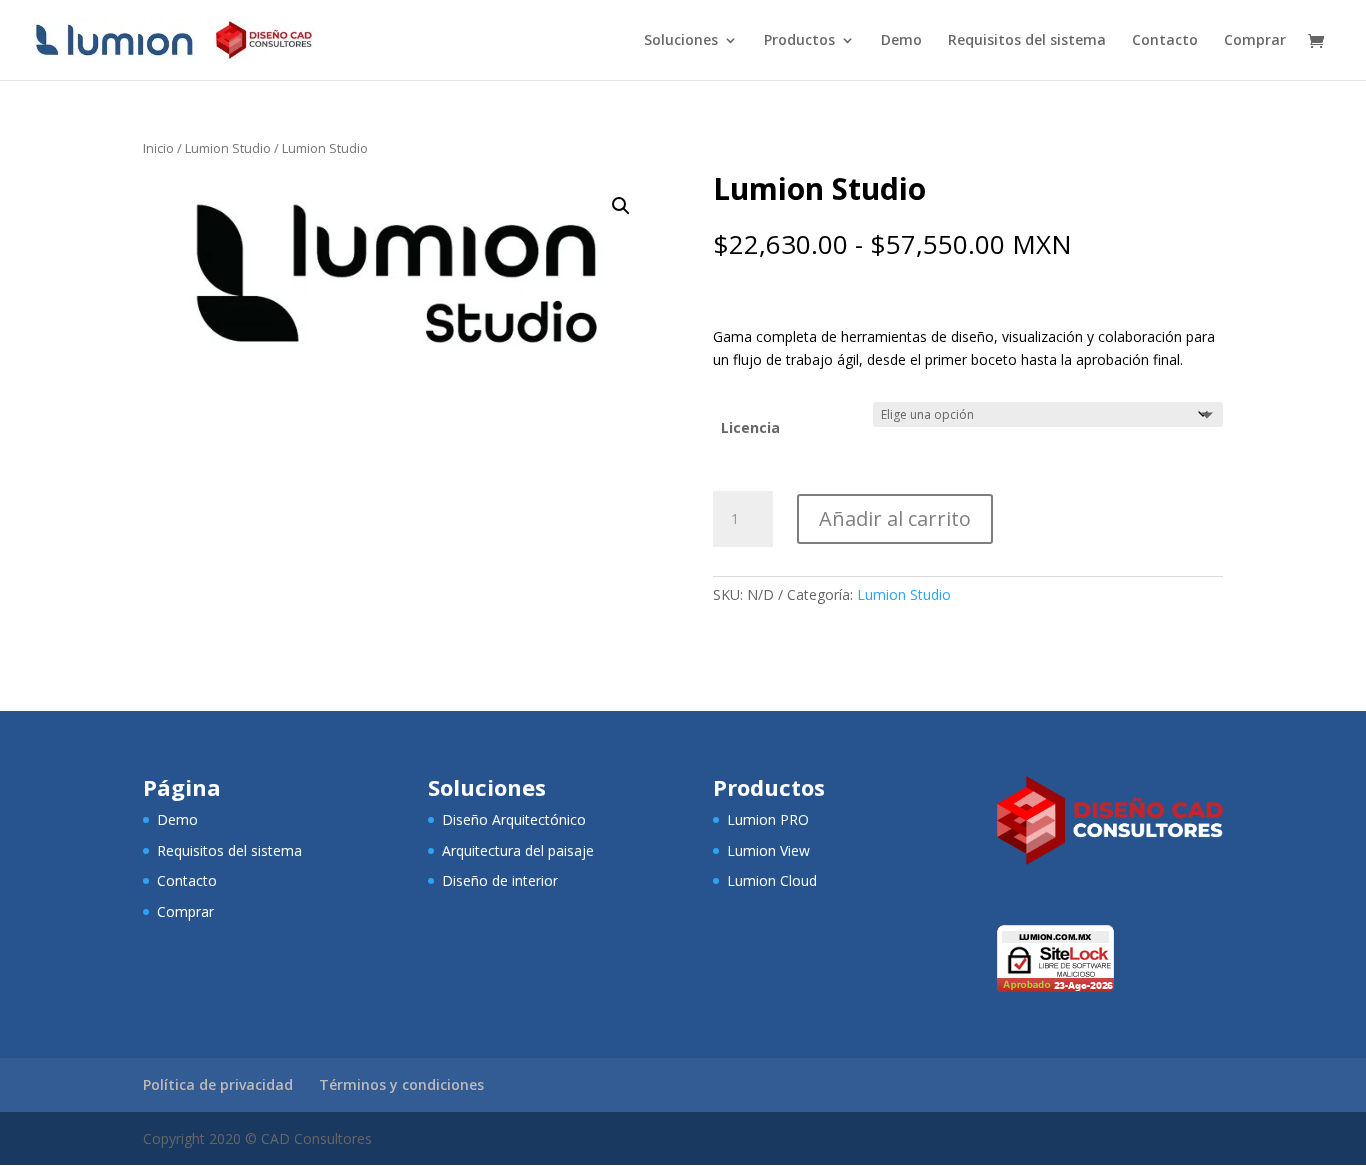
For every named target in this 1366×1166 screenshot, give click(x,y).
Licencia (750, 427)
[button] (621, 206)
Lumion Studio (228, 148)
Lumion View (768, 850)
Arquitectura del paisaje (518, 850)
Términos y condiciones (401, 1084)
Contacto (1165, 41)
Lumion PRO (768, 819)
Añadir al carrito (895, 518)
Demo (901, 41)
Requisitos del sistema (1027, 41)
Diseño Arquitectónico (514, 819)
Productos (799, 41)
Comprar (1255, 41)
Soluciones (681, 41)
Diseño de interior (500, 880)
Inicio (158, 148)
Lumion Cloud (772, 880)
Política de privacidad (218, 1084)
